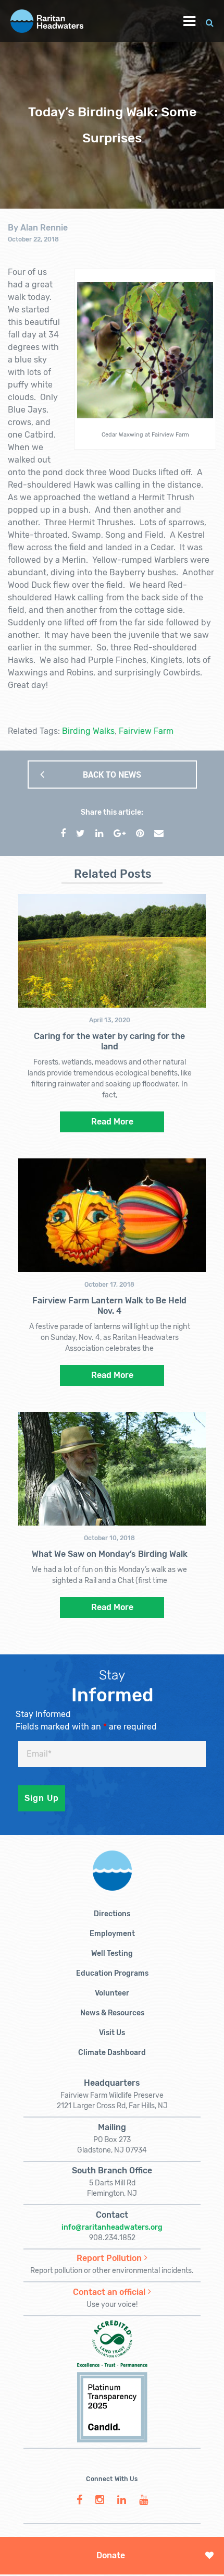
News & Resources (112, 2013)
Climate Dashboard (112, 2053)
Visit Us (112, 2033)
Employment (112, 1934)
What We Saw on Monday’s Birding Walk (110, 1554)
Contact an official (109, 2292)
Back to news (112, 775)
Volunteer (112, 1993)
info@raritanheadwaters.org (112, 2227)
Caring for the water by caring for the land (109, 1041)
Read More (112, 1122)
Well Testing (112, 1954)
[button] (210, 21)
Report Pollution (109, 2258)
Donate (111, 2555)
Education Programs (112, 1973)
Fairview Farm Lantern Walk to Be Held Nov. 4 (109, 1306)
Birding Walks (88, 731)
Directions (112, 1914)
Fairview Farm (146, 731)
